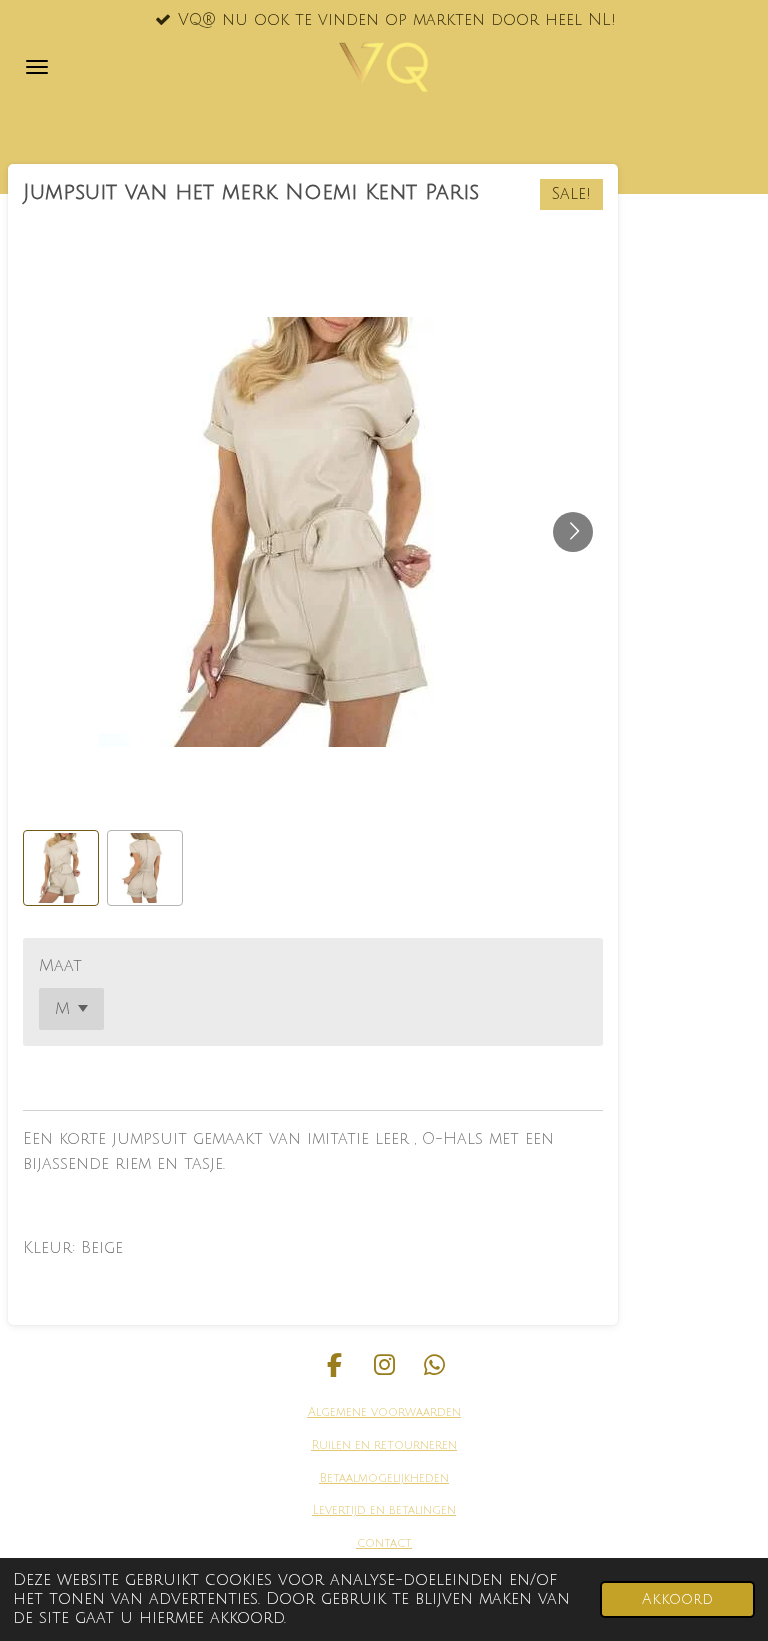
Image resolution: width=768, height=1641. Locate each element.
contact (384, 1543)
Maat (60, 966)
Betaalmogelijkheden (384, 1478)
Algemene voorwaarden (384, 1412)
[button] (61, 868)
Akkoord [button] (677, 1599)
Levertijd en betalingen (384, 1510)
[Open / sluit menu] (37, 67)
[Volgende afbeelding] (573, 532)
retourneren (413, 1445)
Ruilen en (341, 1445)
